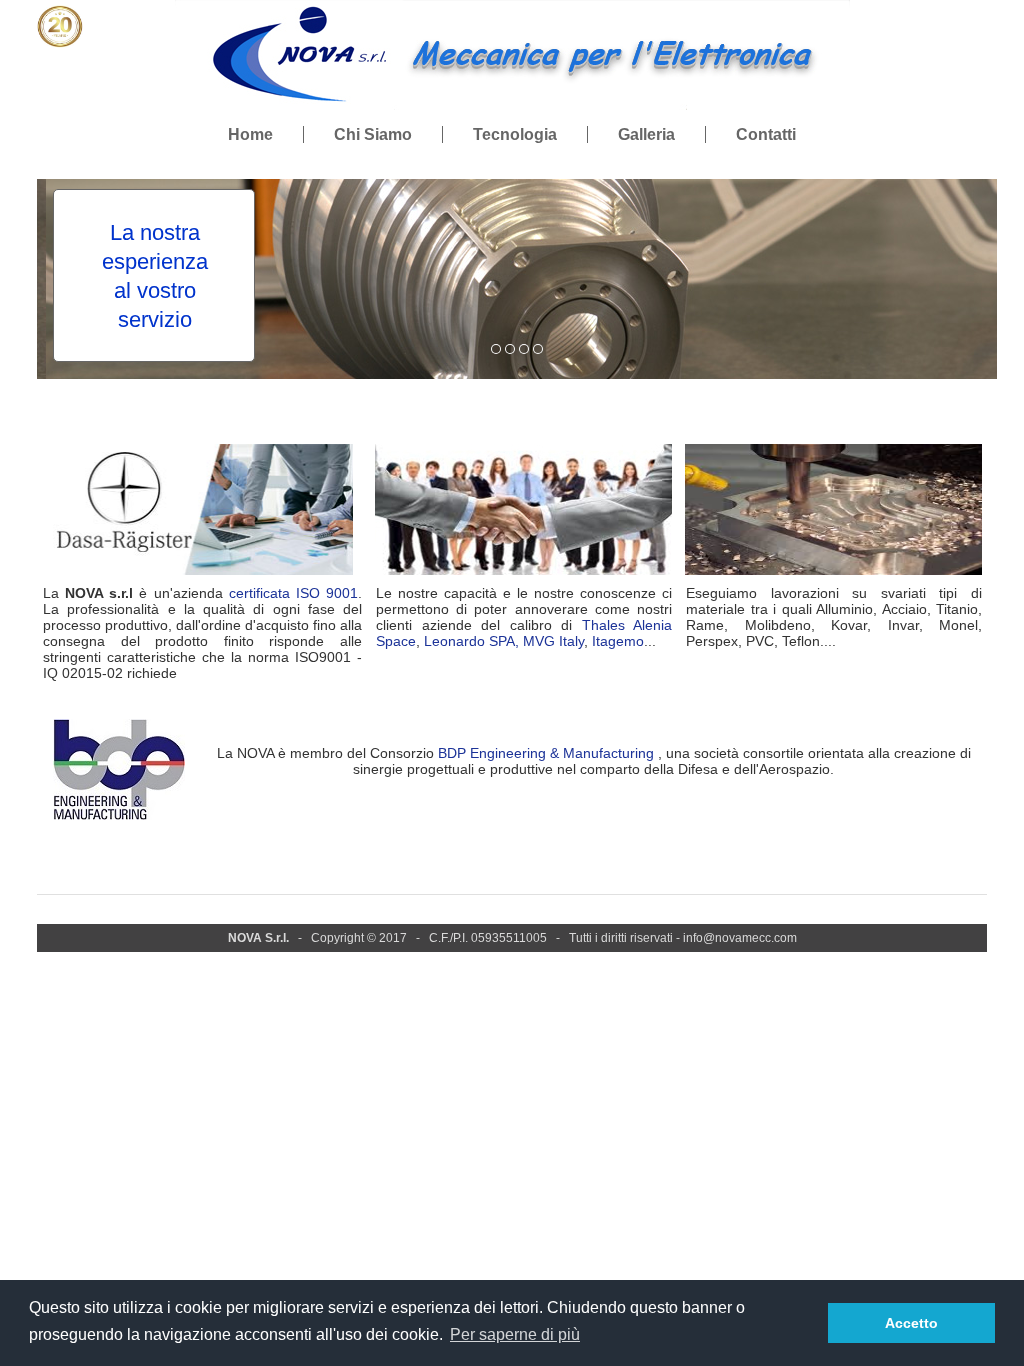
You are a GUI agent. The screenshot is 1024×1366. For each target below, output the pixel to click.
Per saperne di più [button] (515, 1334)
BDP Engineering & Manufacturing (546, 753)
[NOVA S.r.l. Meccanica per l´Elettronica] (512, 106)
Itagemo (618, 641)
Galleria (646, 134)
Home (250, 134)
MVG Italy (553, 641)
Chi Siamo (373, 134)
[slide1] (510, 349)
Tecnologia (515, 134)
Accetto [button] (911, 1323)
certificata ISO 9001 (293, 593)
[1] (496, 349)
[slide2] (524, 349)
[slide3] (538, 349)
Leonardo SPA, (471, 641)
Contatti (766, 134)
